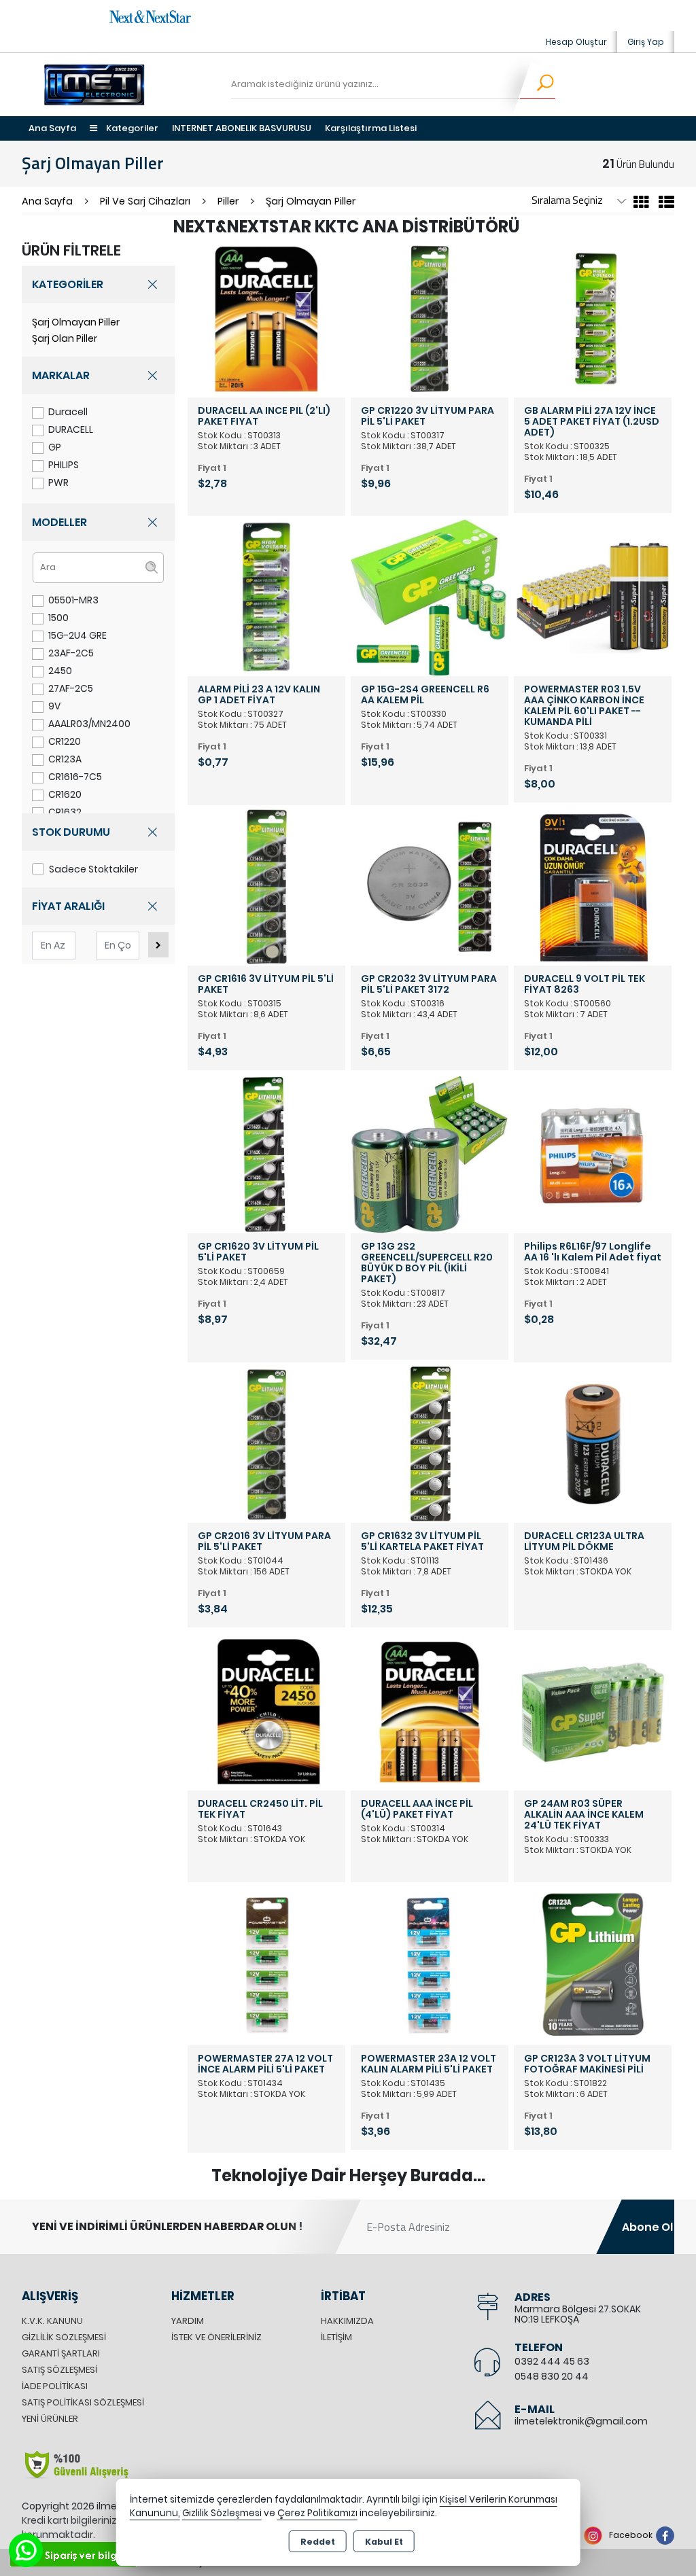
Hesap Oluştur (576, 42)
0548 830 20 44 (552, 2376)
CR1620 (65, 794)
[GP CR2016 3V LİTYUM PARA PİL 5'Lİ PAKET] (266, 1444)
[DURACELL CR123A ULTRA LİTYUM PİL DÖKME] (593, 1444)
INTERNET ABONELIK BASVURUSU (242, 128)
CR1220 (65, 741)
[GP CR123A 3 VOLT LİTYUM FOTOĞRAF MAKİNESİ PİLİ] (593, 1966)
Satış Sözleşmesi (59, 2370)
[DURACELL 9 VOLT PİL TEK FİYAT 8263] (593, 886)
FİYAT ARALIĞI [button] (68, 906)
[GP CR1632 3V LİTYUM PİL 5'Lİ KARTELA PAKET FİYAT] (430, 1444)
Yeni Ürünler (50, 2419)
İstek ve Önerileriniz (216, 2337)
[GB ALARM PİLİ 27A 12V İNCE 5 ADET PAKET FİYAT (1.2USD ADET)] (593, 318)
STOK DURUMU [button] (71, 832)
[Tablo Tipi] (663, 204)
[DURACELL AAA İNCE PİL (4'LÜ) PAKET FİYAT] (430, 1711)
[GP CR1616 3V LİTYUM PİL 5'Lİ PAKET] (266, 886)
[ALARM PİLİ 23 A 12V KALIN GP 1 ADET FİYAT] (266, 597)
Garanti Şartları (61, 2353)
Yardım (188, 2321)
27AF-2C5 (71, 688)
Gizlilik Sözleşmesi (64, 2337)
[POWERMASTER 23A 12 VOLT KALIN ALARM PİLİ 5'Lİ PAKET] (430, 1966)
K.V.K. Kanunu (52, 2321)
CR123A (65, 759)
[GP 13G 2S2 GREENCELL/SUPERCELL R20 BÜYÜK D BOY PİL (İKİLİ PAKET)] (430, 1154)
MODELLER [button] (59, 522)
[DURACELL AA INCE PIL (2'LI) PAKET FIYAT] (266, 318)
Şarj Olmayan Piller (76, 322)
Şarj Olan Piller (65, 338)
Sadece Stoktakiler (93, 869)
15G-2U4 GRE (77, 635)
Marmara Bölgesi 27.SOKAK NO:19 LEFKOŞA (578, 2314)
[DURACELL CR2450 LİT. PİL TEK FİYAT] (266, 1711)
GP (55, 447)
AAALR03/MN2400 (89, 724)
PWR (58, 482)
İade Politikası (55, 2386)
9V (54, 706)
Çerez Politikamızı (317, 2513)
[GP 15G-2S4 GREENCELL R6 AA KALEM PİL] (430, 597)
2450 (60, 671)
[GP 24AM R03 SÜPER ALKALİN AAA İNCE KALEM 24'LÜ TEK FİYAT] (593, 1711)
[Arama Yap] (537, 85)
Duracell (68, 412)
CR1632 (65, 812)
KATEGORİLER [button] (68, 284)
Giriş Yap (646, 42)
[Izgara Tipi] (641, 204)
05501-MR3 (73, 600)
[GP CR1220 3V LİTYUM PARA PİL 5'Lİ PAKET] (430, 318)
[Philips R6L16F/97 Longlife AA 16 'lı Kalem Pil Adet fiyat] (593, 1154)
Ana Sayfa (52, 128)
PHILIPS (64, 465)
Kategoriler (131, 128)
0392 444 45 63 (552, 2361)
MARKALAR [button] (61, 375)
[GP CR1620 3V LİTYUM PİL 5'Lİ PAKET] (266, 1154)
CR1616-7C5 (75, 777)
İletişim (336, 2337)
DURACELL (71, 429)
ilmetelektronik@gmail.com (581, 2421)
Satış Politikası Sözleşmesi (83, 2402)
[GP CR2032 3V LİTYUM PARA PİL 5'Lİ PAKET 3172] (430, 886)
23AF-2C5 (71, 653)
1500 (58, 618)
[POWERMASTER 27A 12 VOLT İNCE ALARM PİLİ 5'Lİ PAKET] (266, 1966)
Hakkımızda (347, 2321)
